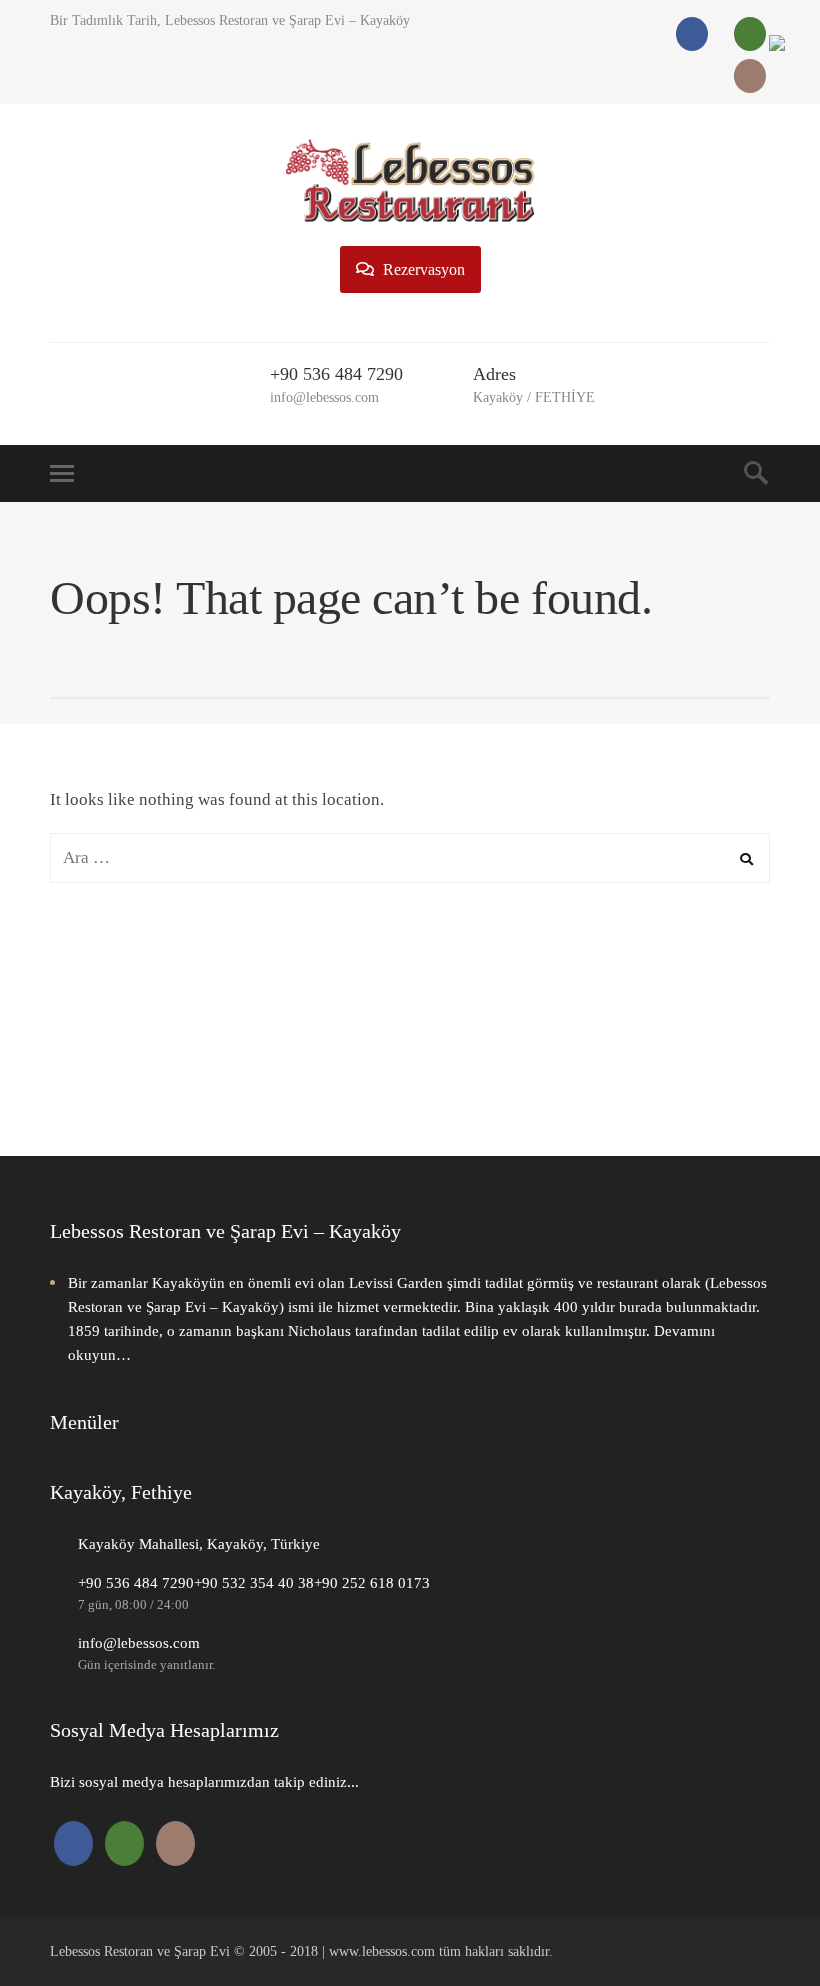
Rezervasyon (422, 269)
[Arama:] (410, 857)
